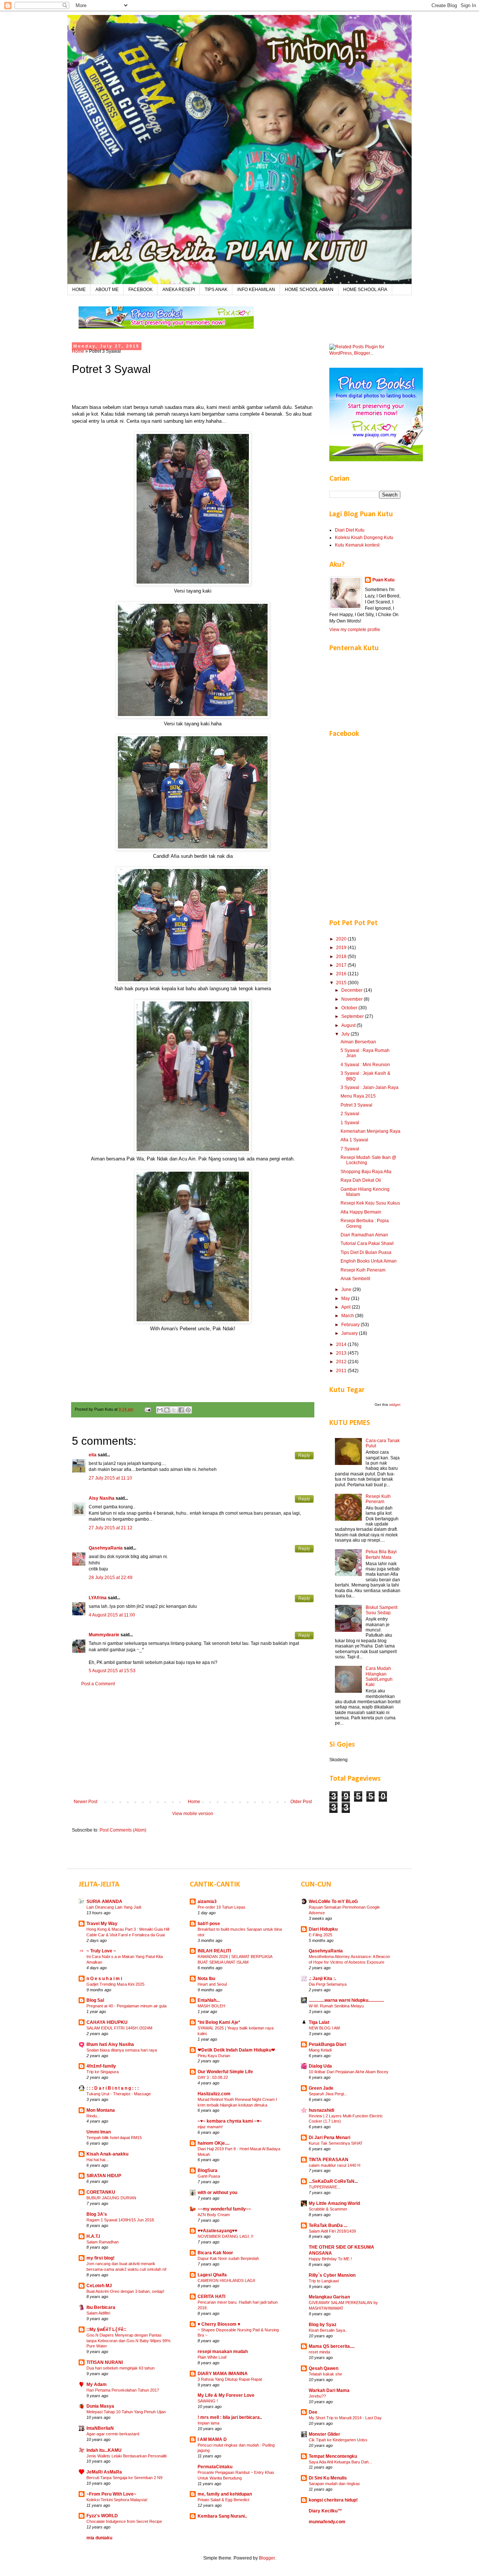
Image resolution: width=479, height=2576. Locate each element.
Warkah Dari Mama (329, 2390)
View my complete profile (355, 630)
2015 (342, 983)
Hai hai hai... (97, 2160)
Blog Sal (95, 2000)
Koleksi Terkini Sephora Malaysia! (117, 2500)
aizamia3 (207, 1902)
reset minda (319, 2352)
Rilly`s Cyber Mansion (332, 2275)
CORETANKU (101, 2192)
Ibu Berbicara (101, 2307)
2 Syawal (350, 1114)
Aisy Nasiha (102, 1498)
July (346, 1034)
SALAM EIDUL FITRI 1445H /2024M (119, 2028)
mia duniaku (99, 2538)
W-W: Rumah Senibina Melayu (336, 2006)
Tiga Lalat (319, 2022)
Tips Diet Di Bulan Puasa (366, 1252)
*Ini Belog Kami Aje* (219, 2022)
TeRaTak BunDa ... (328, 2225)
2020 (342, 939)
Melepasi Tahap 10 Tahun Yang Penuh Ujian (126, 2412)
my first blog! (100, 2258)
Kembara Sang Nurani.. (222, 2516)
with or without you (217, 2193)
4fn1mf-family (101, 2066)
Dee (313, 2412)
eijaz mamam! (210, 2127)
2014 (342, 1344)
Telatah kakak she (325, 2374)
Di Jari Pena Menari (329, 2138)
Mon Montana (101, 2110)
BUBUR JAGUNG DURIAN (111, 2198)
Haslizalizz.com (214, 2094)
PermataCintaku (215, 2467)
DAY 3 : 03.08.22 (213, 2077)
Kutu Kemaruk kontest (357, 545)
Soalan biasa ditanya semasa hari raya (122, 2050)
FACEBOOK (141, 290)
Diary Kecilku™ (325, 2511)
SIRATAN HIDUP (104, 2176)
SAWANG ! (208, 2401)
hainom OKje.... (213, 2143)
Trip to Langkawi (324, 2281)
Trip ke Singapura (103, 2072)
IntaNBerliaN (100, 2428)
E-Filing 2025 (321, 1935)
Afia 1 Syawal (354, 1140)
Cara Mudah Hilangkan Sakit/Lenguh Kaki (379, 1676)
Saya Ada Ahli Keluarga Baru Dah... (340, 2462)
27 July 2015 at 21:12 (111, 1528)
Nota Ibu (206, 1979)
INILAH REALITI (214, 1951)
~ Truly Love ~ (101, 1951)
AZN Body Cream (214, 2215)
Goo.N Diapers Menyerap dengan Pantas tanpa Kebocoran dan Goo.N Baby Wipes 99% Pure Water (129, 2341)
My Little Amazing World (334, 2203)
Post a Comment (98, 1684)
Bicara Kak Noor (215, 2253)
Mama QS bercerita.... (332, 2346)
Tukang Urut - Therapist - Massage (119, 2094)
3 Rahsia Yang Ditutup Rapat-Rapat (230, 2379)
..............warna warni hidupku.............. (346, 2000)
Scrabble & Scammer (328, 2209)
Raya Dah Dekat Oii (361, 1180)
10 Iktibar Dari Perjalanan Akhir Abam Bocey (349, 2072)
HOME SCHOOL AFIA (365, 290)
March (348, 1316)
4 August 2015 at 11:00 (112, 1615)
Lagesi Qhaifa (212, 2275)
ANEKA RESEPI (179, 290)
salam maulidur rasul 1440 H (335, 2165)
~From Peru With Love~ (111, 2494)
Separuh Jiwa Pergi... (328, 2094)
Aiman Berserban (358, 1042)
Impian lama (208, 2423)
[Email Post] (147, 1409)
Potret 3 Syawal (356, 1105)
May (346, 1298)
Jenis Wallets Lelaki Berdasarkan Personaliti (126, 2456)
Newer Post (86, 1802)
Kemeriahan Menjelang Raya (370, 1131)
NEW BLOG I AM (324, 2028)
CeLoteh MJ (99, 2286)
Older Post (301, 1802)
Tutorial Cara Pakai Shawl (367, 1243)
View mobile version (193, 1814)
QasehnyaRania (106, 1548)
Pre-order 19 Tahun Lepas (222, 1907)
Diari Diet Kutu (350, 530)
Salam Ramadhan (103, 2242)
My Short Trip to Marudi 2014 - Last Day (345, 2418)
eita (93, 1455)
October (350, 1008)
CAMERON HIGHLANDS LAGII (226, 2280)
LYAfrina (98, 1598)
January (350, 1333)
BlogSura (208, 2170)
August (349, 1025)
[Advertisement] (193, 1743)
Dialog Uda (320, 2066)
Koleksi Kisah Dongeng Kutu (364, 538)
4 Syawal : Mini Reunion (365, 1065)
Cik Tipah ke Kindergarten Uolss (338, 2440)
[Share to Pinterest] (188, 1410)
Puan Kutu (383, 580)
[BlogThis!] (167, 1410)
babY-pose (209, 1924)
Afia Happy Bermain (361, 1212)
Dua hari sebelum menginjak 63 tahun (120, 2368)
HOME (79, 290)
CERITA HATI (211, 2297)
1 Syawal (350, 1123)
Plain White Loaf (212, 2357)
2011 (342, 1371)
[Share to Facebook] (181, 1410)
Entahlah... (209, 2000)
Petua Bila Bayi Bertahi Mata (381, 1554)
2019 (342, 948)
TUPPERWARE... (325, 2187)
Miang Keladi (320, 2050)
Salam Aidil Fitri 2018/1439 (332, 2231)
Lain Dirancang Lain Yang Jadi (114, 1907)
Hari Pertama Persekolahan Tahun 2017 (123, 2390)
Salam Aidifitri (98, 2313)
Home (78, 351)
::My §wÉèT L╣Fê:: (106, 2329)
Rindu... (93, 2116)
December (353, 990)
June (347, 1289)
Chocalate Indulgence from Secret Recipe (124, 2521)
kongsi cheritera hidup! (333, 2500)
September (353, 1016)
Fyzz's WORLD (102, 2516)
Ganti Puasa (209, 2176)
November (353, 999)
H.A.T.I (93, 2236)
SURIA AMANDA (104, 1902)
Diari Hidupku (323, 1929)
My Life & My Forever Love (226, 2395)
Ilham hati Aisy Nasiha (110, 2044)
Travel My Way (102, 1924)
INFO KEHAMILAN (256, 290)
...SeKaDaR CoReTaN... (333, 2181)
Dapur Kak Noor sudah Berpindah (228, 2258)
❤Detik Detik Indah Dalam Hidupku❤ (236, 2050)
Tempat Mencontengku (333, 2456)
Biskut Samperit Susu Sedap (382, 1610)
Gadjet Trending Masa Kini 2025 (115, 1984)
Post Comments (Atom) (123, 1830)
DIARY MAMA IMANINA (223, 2374)
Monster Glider (324, 2434)
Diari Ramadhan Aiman (364, 1235)
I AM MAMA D (212, 2439)
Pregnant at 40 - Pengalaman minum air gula (126, 2006)
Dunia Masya (100, 2406)
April (347, 1307)
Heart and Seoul (212, 1984)
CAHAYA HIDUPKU (107, 2022)
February (351, 1325)
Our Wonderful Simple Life (225, 2072)
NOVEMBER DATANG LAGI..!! (225, 2236)
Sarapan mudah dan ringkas (334, 2484)
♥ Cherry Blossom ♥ (219, 2324)
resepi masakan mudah (223, 2352)
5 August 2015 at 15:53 (112, 1671)
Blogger (267, 2558)
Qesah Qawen (324, 2368)
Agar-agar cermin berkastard (113, 2434)
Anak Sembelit (355, 1279)
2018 (342, 957)
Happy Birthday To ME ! (330, 2259)
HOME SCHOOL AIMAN (309, 290)
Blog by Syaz (323, 2325)
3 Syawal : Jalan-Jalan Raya (370, 1087)
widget (395, 1405)
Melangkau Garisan (329, 2297)
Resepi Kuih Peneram (363, 1270)
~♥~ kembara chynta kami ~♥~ (230, 2121)
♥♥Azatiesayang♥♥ (217, 2231)
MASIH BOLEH (211, 2006)
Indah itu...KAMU (104, 2450)
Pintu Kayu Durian (214, 2056)
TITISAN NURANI (105, 2362)
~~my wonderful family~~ (224, 2209)
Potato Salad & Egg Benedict (223, 2500)
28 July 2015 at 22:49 (111, 1578)
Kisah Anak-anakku (107, 2154)
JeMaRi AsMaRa (104, 2472)
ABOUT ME (107, 290)
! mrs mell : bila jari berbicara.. (230, 2417)
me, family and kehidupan (225, 2494)
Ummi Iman (99, 2132)
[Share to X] (174, 1410)
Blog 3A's (97, 2214)
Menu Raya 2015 (358, 1096)
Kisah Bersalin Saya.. (328, 2330)
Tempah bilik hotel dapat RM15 (114, 2138)
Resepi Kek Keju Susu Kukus (370, 1203)
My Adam (97, 2384)
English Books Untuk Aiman (369, 1261)
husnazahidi (321, 2110)
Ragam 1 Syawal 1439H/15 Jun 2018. (121, 2220)
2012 (342, 1362)
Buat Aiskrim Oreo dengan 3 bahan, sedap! (125, 2291)
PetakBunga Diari (327, 2044)
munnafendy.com (327, 2522)
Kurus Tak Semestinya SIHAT (336, 2143)
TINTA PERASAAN (329, 2160)
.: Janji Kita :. (322, 1979)
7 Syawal (350, 1149)
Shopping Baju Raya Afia (366, 1172)
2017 (342, 965)
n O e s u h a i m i (104, 1979)
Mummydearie (104, 1635)
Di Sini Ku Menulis (328, 2478)
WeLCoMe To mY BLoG (333, 1902)
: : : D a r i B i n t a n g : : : (113, 2088)
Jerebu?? (317, 2396)
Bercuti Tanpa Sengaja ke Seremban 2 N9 (124, 2478)
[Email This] (160, 1410)
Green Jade (321, 2088)
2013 (342, 1353)
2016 (342, 974)
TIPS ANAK (216, 290)
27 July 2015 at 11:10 (110, 1478)
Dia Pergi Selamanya (328, 1984)
